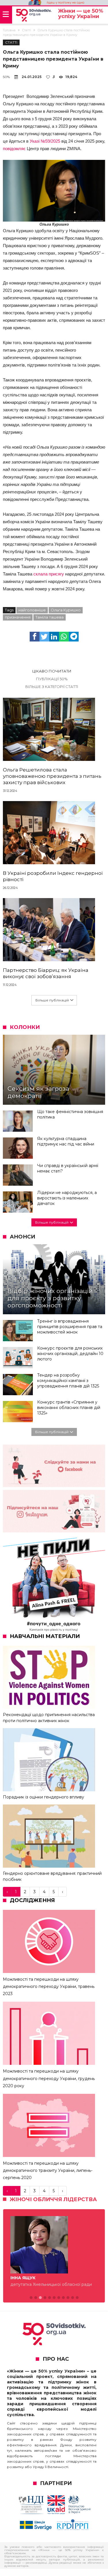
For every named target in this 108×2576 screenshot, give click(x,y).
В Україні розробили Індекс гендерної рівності (53, 876)
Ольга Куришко (66, 610)
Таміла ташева (50, 617)
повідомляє (14, 149)
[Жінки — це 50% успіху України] (34, 15)
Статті (26, 30)
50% (6, 77)
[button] (31, 2305)
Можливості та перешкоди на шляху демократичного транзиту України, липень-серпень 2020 (48, 2170)
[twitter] (44, 637)
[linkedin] (54, 637)
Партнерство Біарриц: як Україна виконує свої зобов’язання (46, 973)
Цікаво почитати (52, 671)
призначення (18, 617)
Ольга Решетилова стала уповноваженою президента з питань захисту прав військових (52, 776)
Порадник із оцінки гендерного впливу (43, 1797)
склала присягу (49, 574)
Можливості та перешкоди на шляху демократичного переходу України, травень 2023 (49, 1986)
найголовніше (32, 610)
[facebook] (35, 637)
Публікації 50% (52, 679)
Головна (9, 30)
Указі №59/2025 (45, 141)
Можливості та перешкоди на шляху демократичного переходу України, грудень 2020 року (49, 2078)
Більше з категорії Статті (52, 687)
